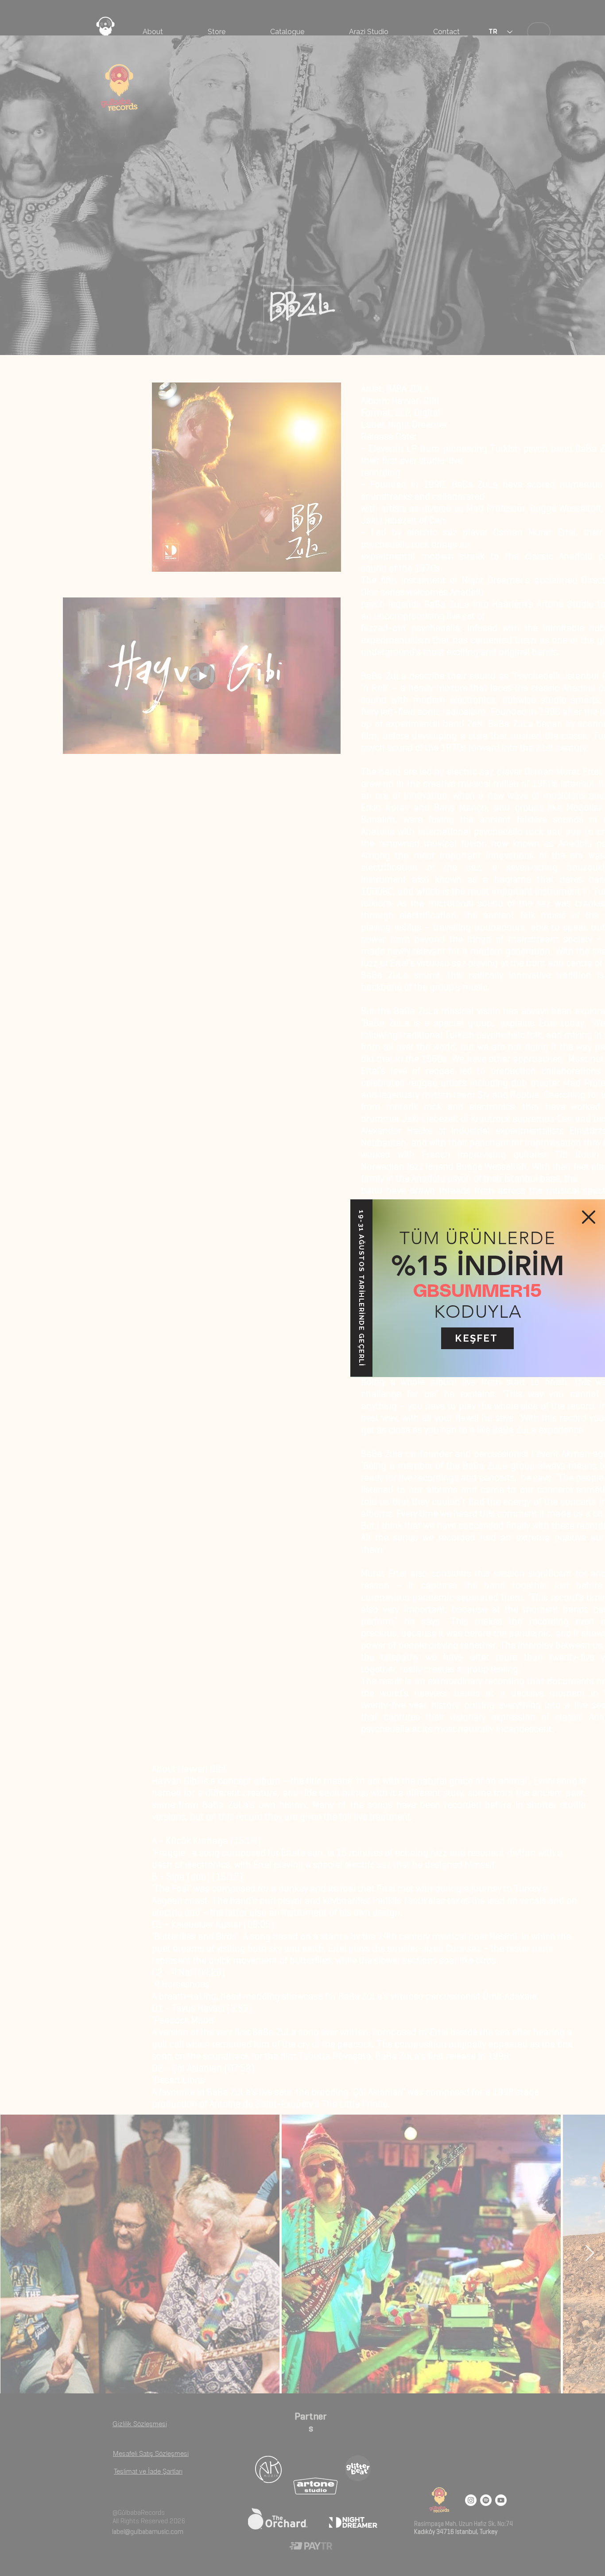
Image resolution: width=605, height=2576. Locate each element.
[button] (589, 1217)
